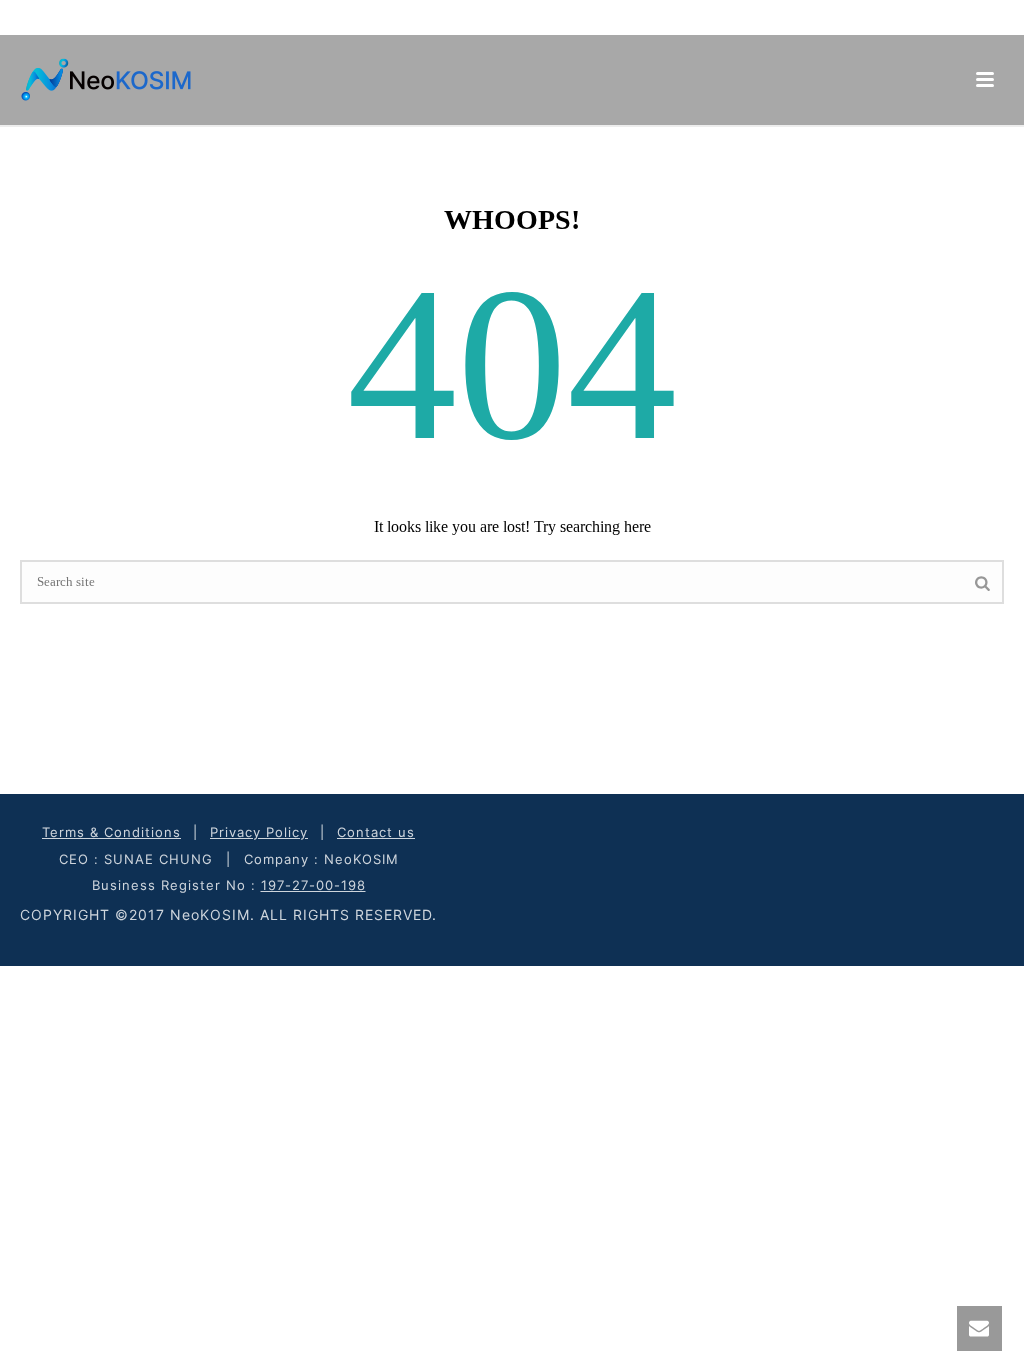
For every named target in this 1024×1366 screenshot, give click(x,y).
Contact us (376, 832)
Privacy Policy (259, 832)
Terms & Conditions (111, 832)
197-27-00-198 (313, 885)
